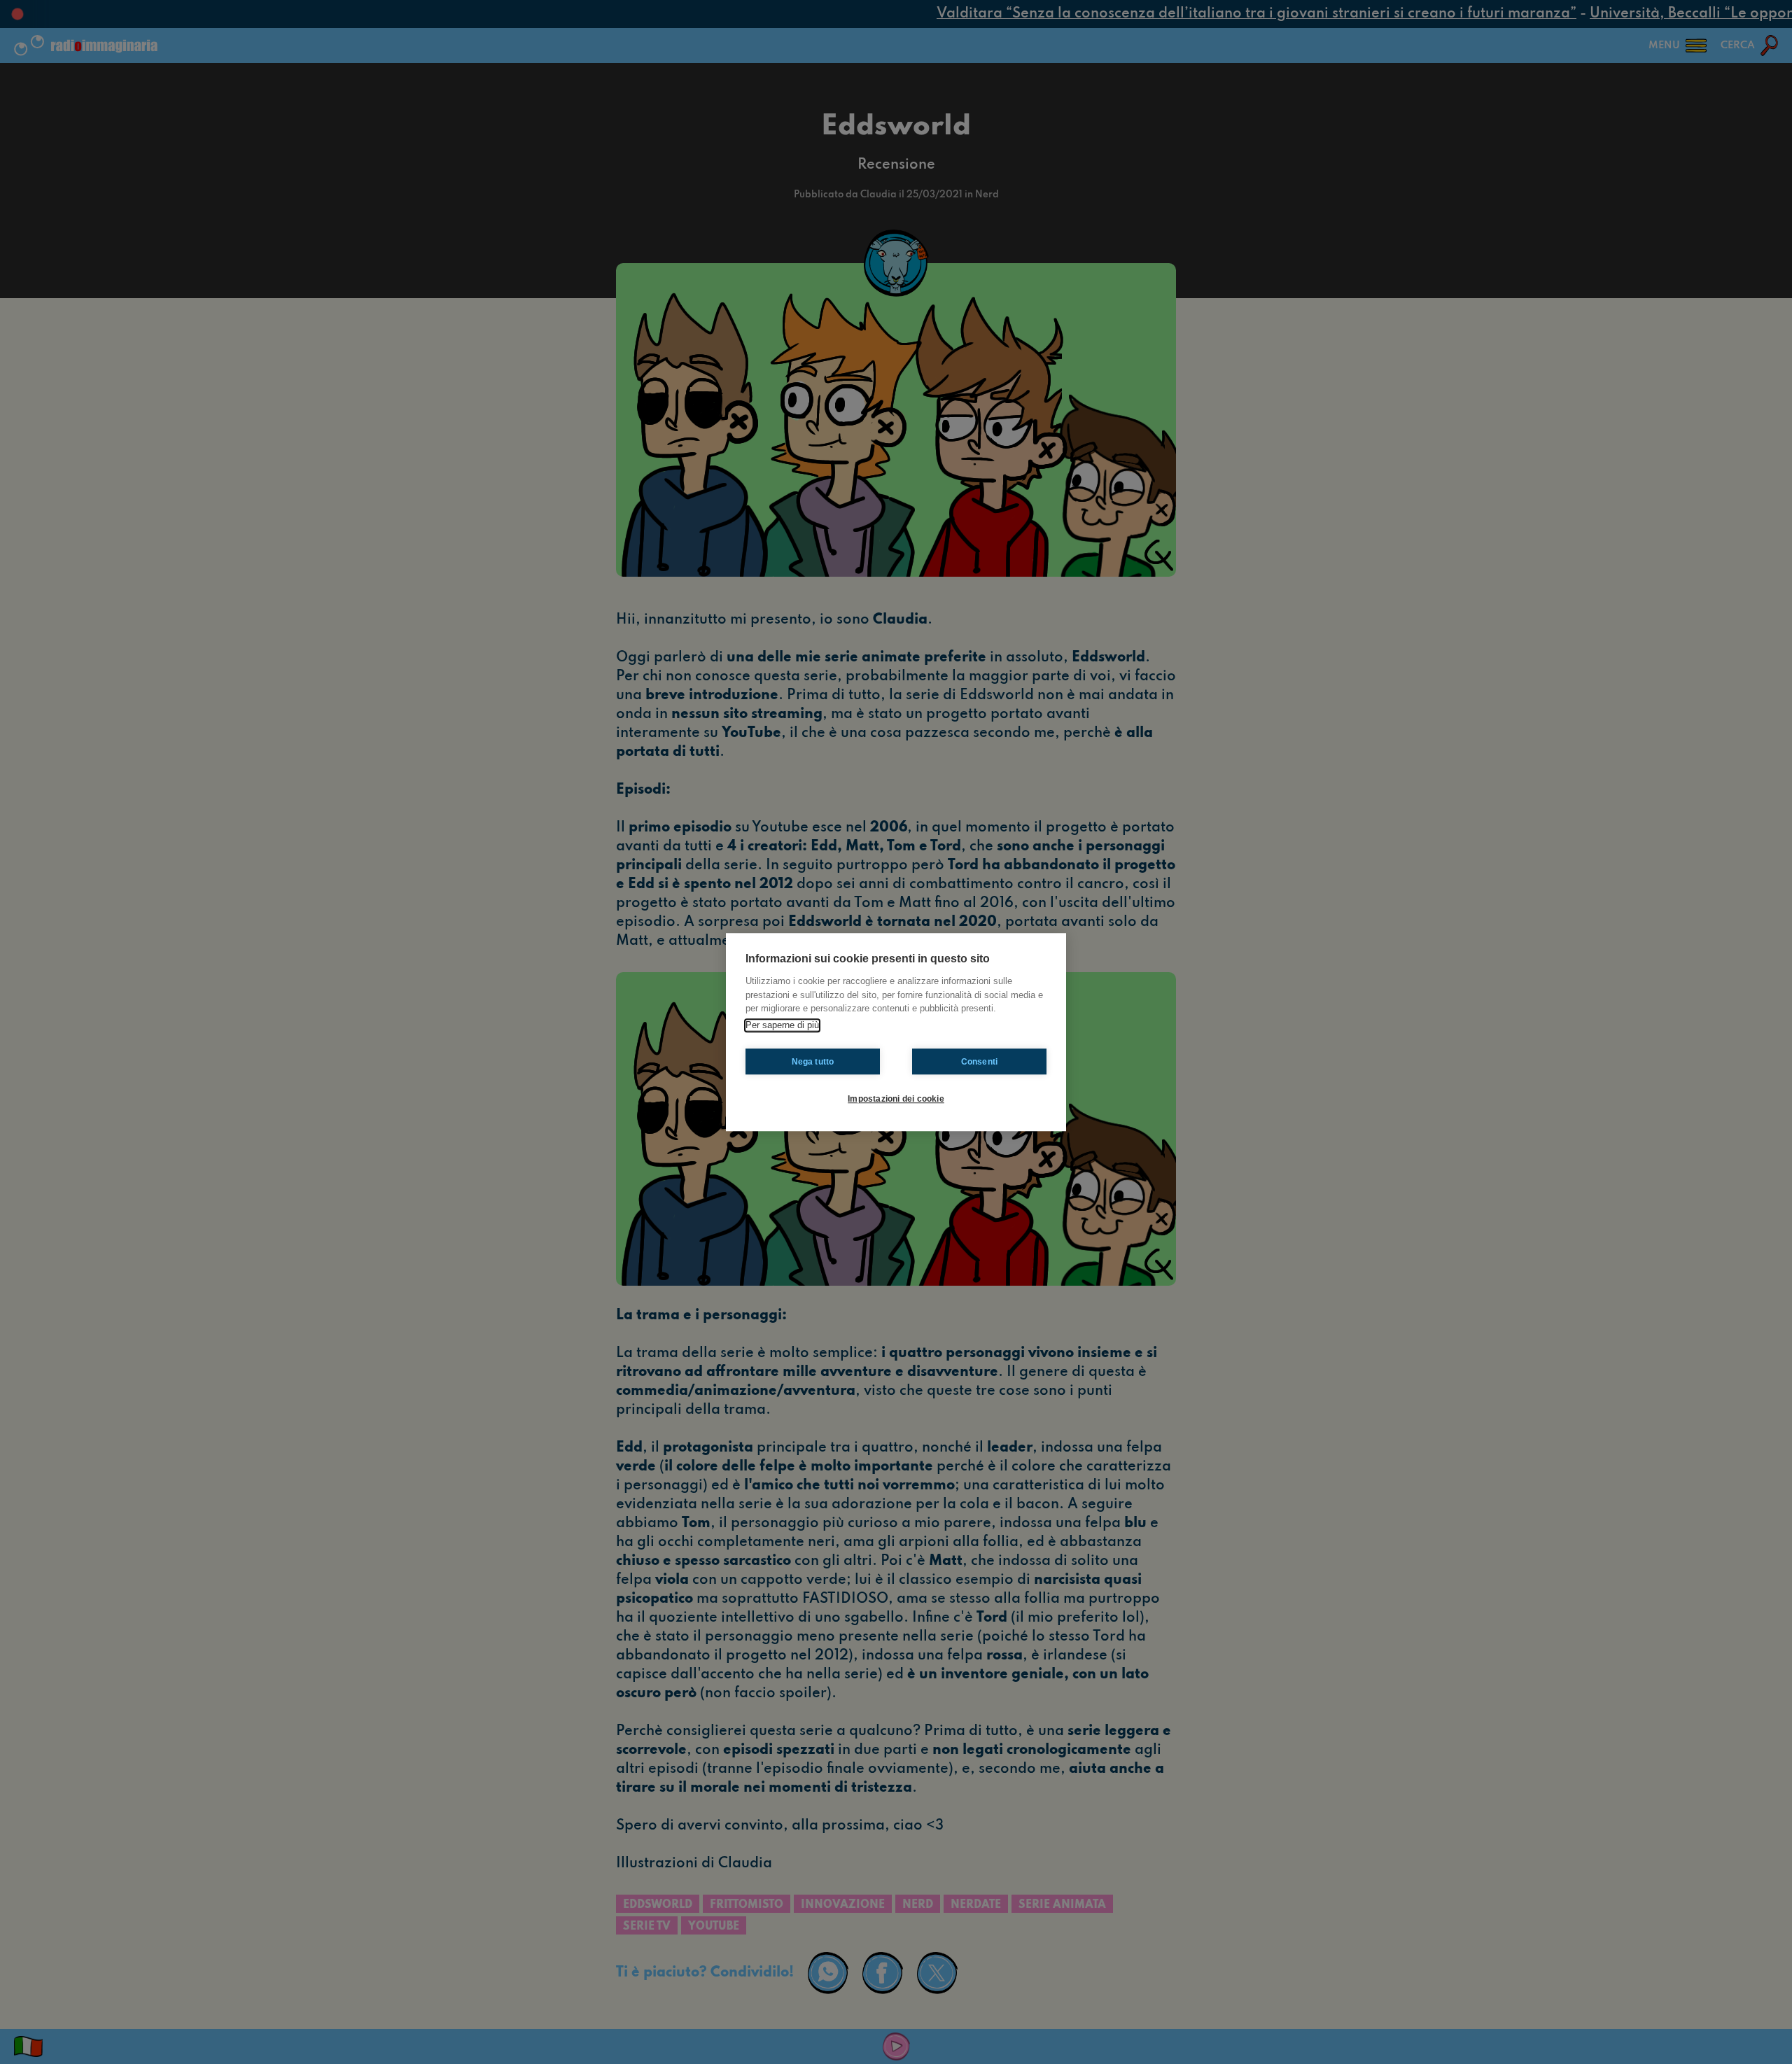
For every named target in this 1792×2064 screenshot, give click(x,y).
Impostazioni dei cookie (896, 1099)
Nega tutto (813, 1062)
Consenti (980, 1062)
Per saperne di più (782, 1025)
